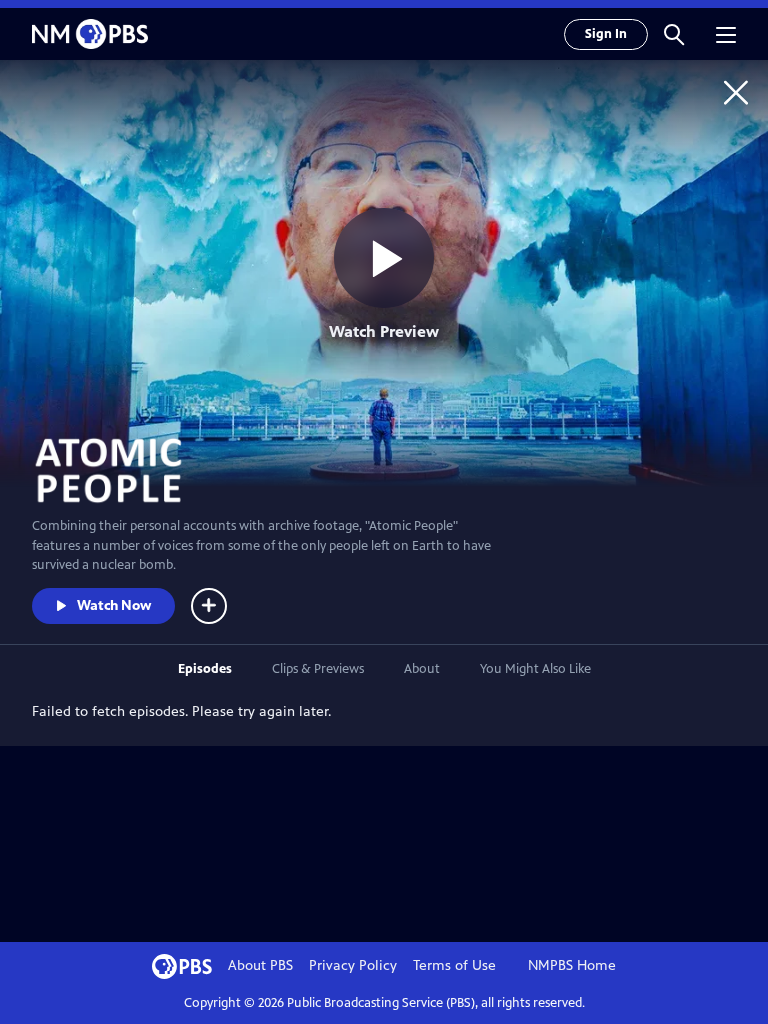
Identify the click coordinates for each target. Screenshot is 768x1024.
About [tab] (422, 669)
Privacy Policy (353, 965)
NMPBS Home (572, 965)
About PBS (260, 965)
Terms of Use (454, 965)
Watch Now (114, 605)
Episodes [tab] (205, 669)
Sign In (606, 34)
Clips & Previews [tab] (318, 669)
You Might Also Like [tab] (535, 669)
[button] (674, 34)
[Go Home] (736, 92)
